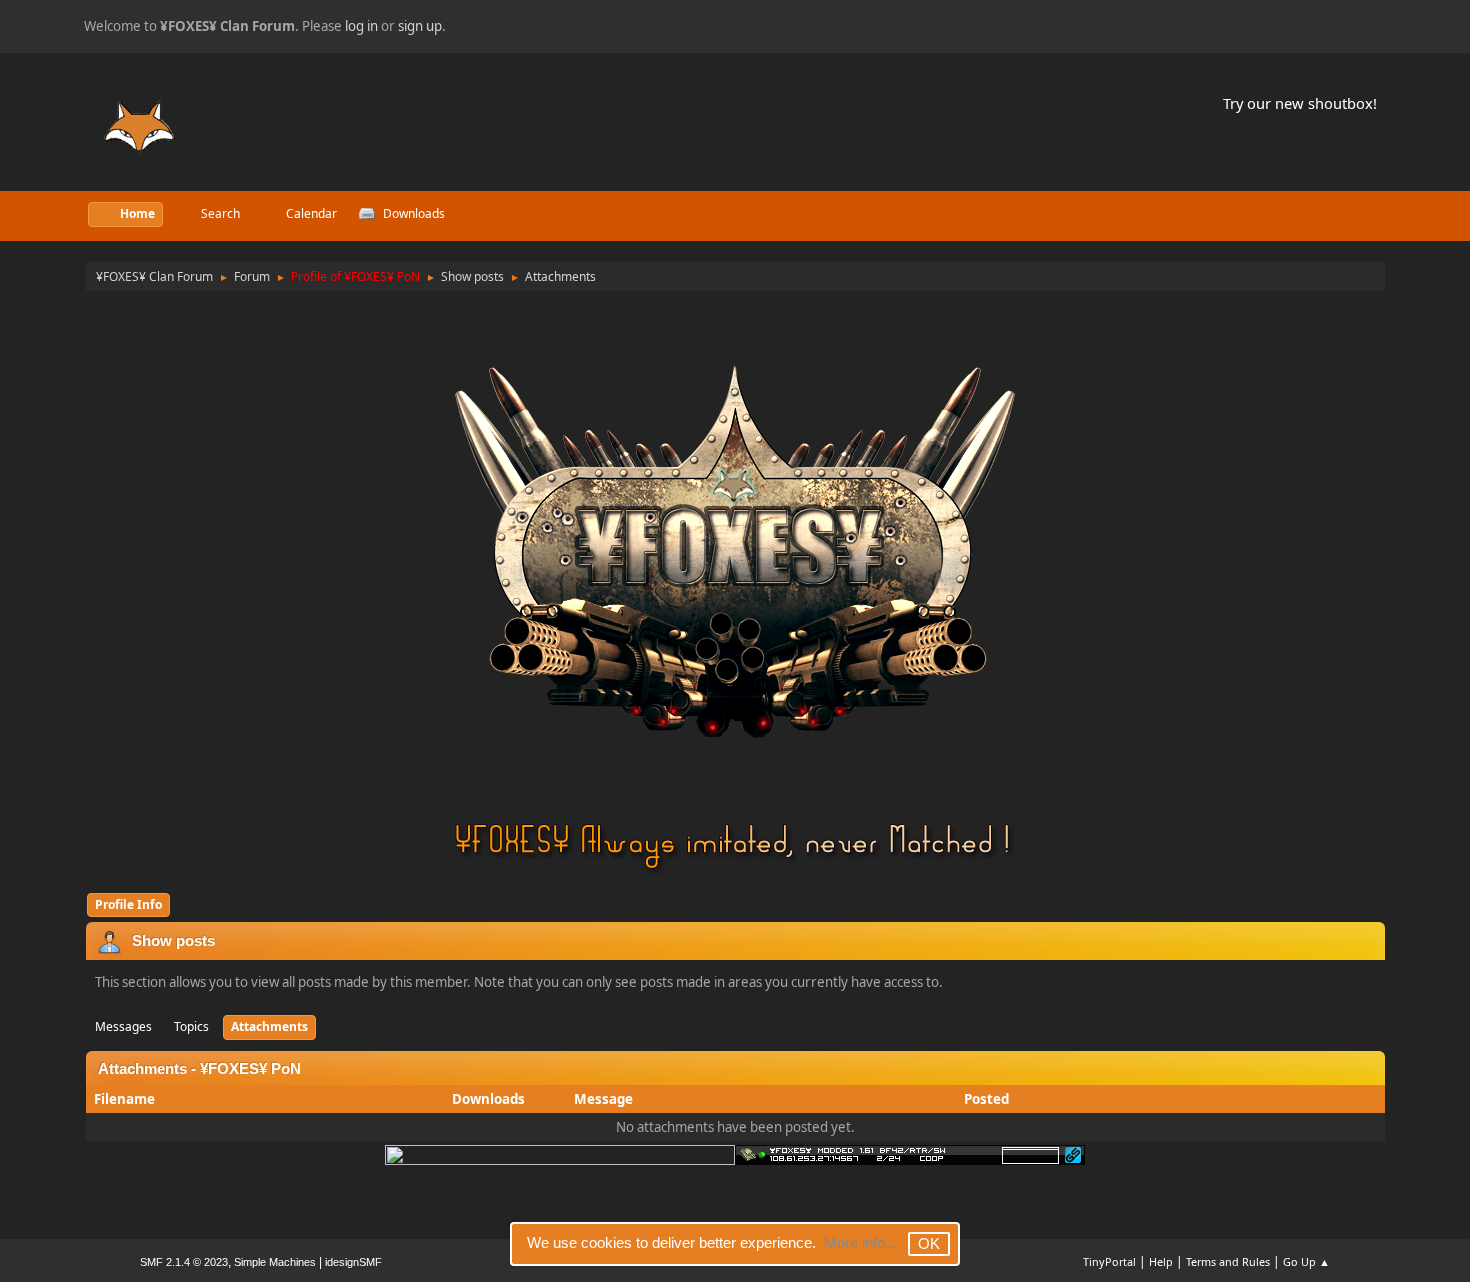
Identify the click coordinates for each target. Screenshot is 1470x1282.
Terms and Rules (1228, 1261)
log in (361, 26)
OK (929, 1243)
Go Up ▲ (1306, 1261)
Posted (986, 1099)
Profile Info (128, 904)
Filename (126, 1099)
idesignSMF (353, 1262)
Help (1161, 1261)
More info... (860, 1242)
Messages (123, 1026)
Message (603, 1099)
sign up (420, 26)
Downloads (488, 1099)
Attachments (269, 1026)
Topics (191, 1026)
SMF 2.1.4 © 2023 (184, 1262)
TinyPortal (1109, 1261)
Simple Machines (275, 1262)
